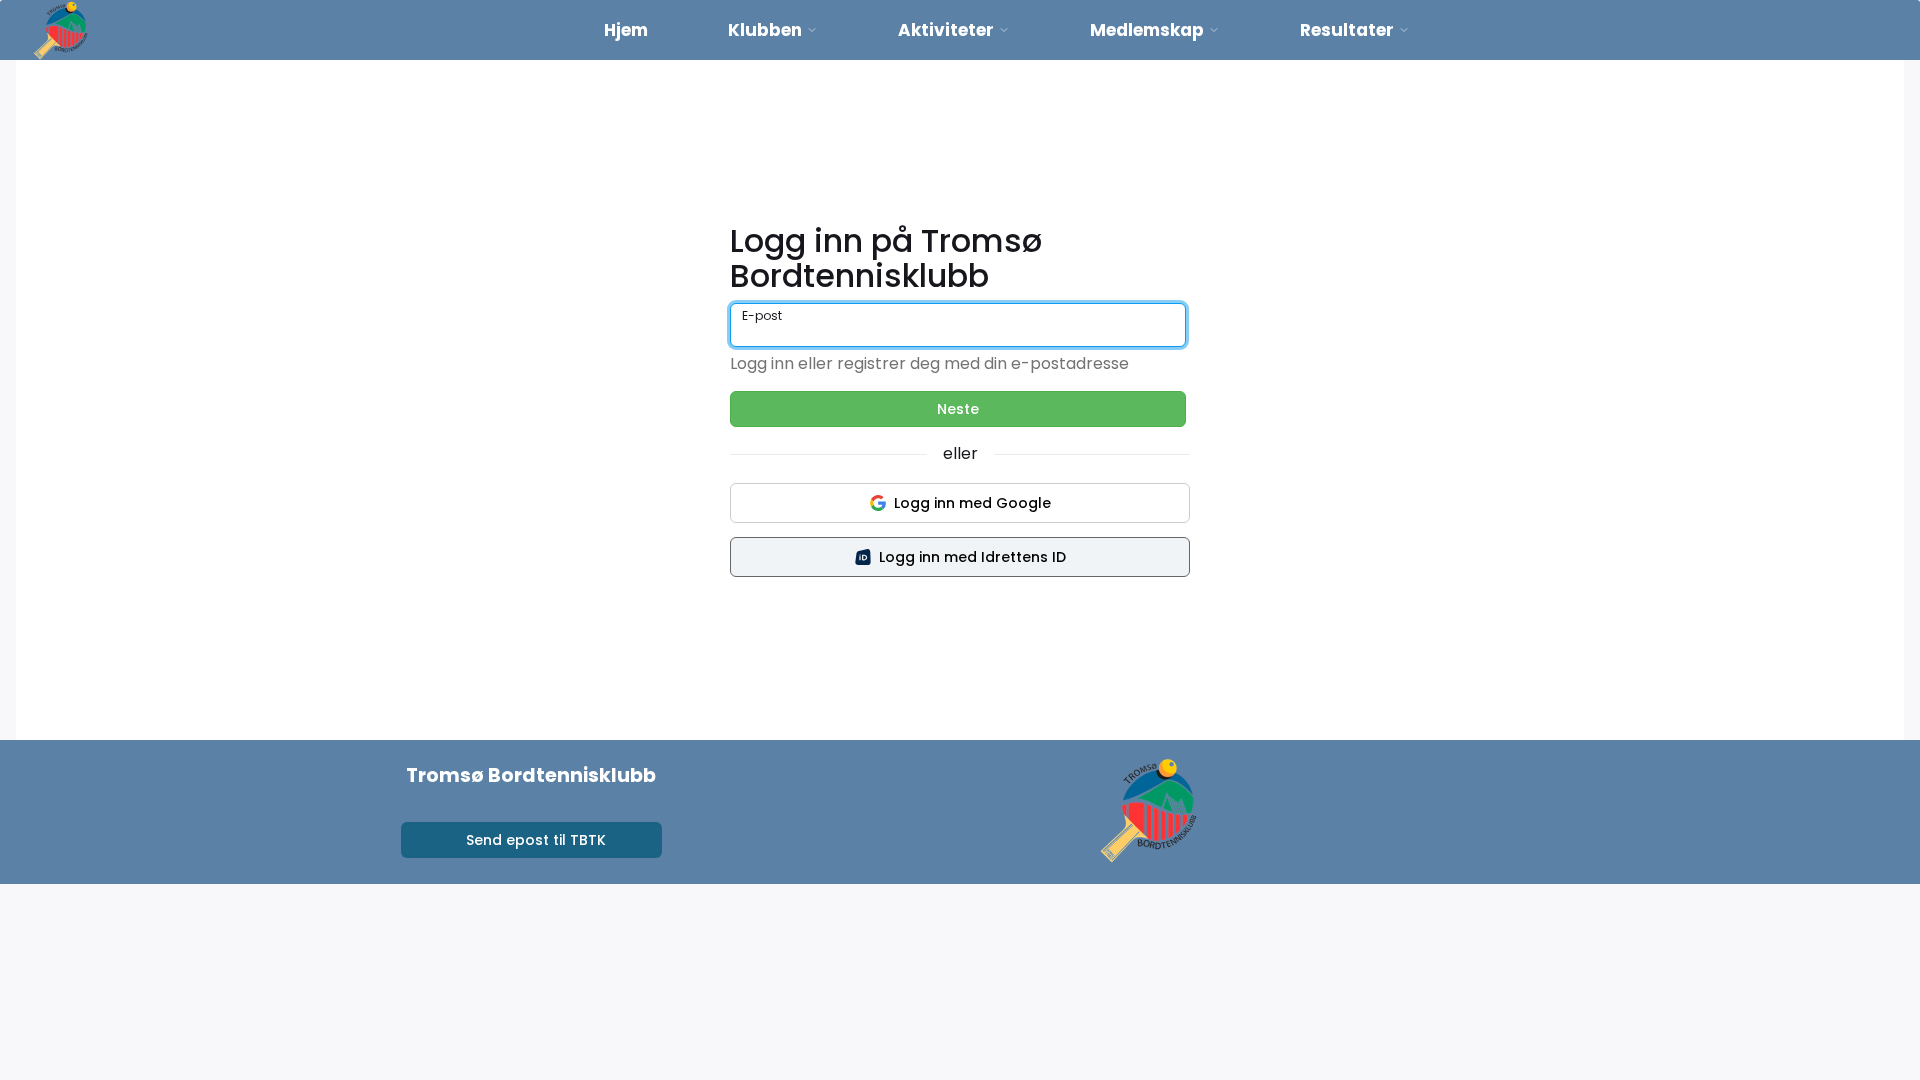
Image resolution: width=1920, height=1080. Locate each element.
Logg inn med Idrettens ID (972, 557)
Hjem (626, 30)
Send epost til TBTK (536, 840)
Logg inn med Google (972, 503)
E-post (762, 315)
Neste (958, 409)
